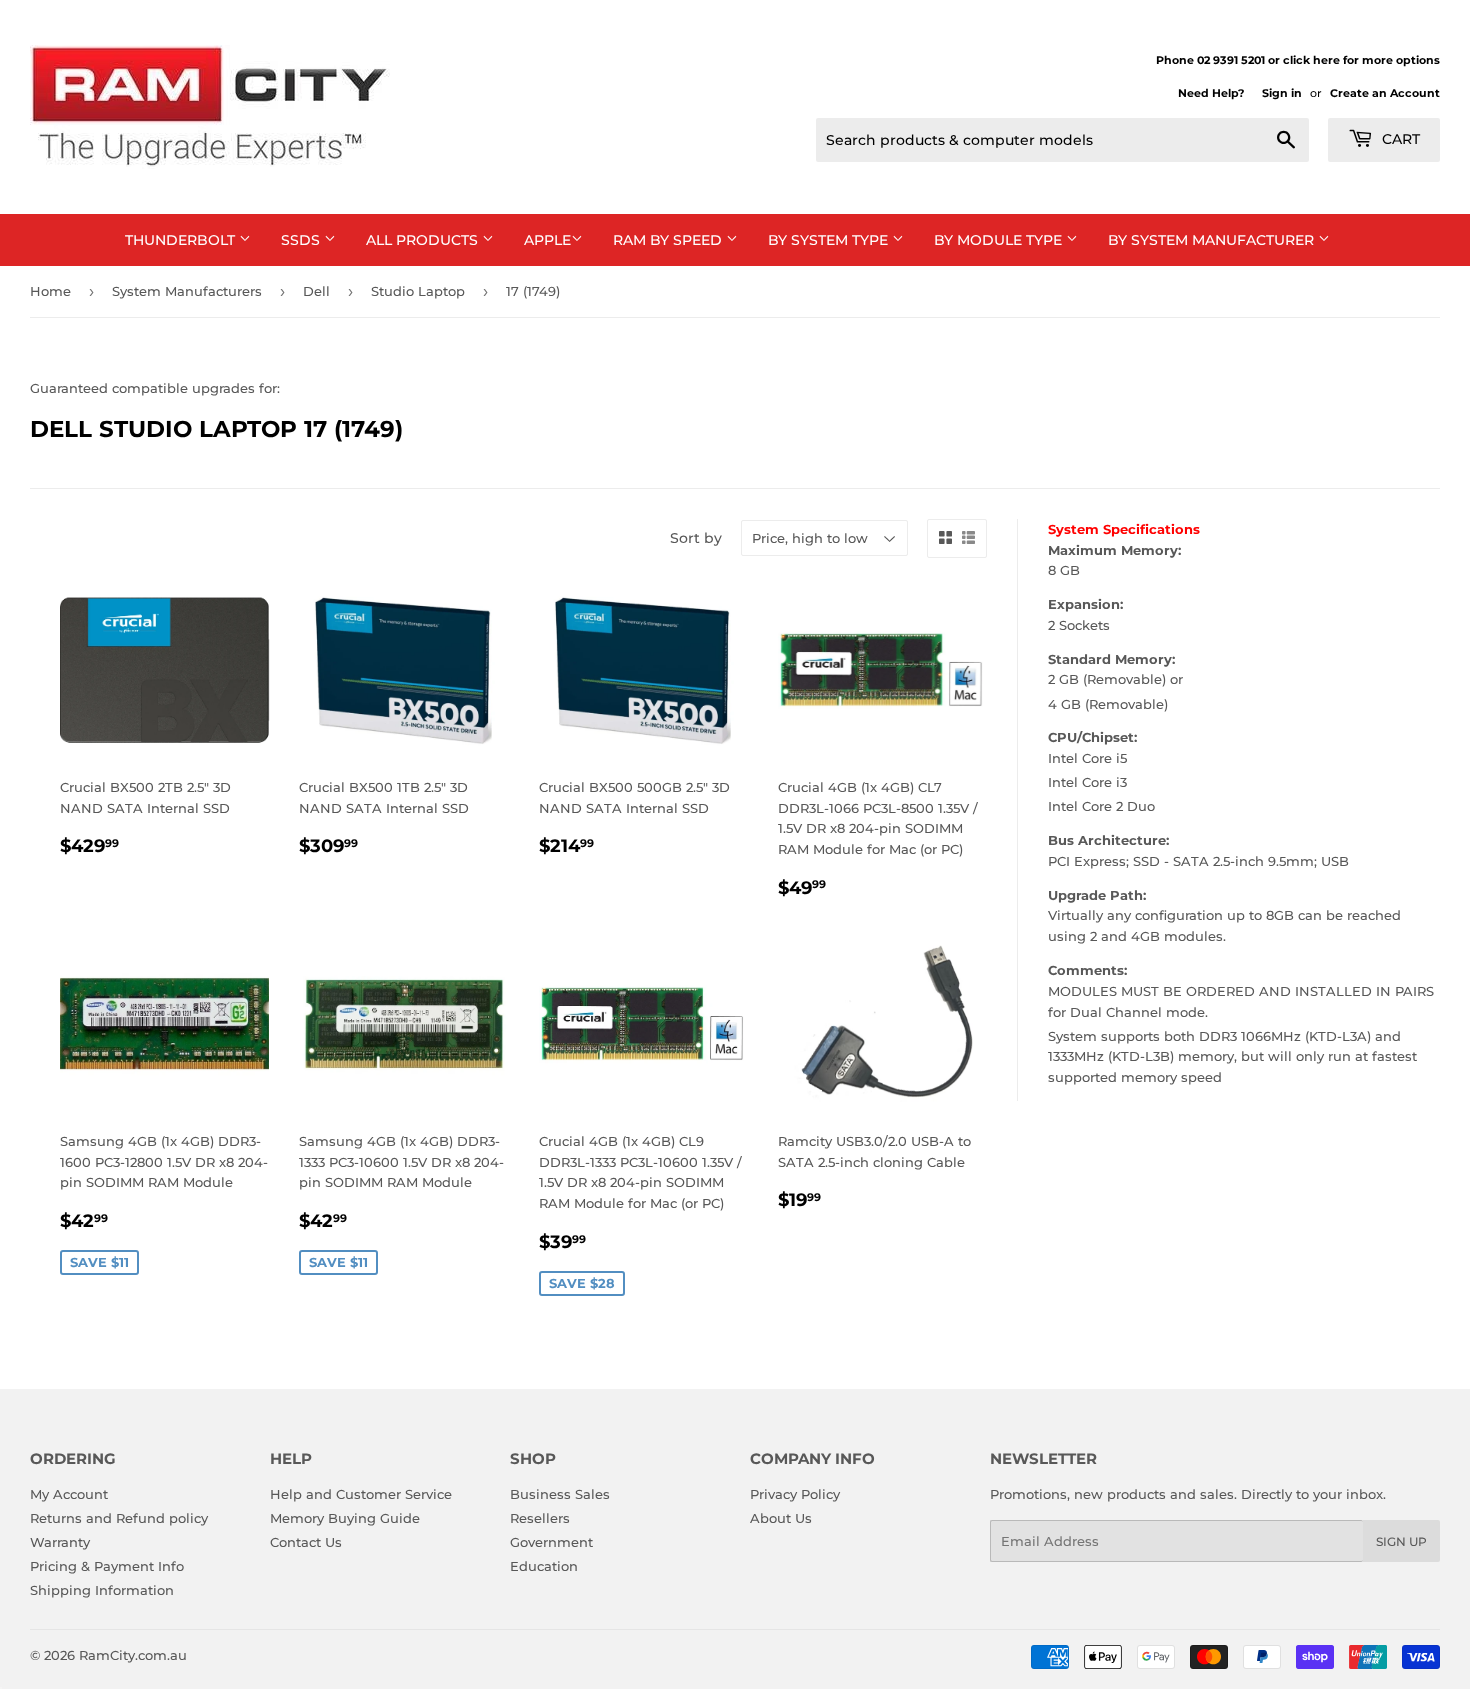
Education (544, 1566)
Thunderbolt (182, 240)
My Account (69, 1494)
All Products (424, 240)
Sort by (696, 538)
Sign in (1282, 93)
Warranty (60, 1542)
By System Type (830, 240)
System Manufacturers (187, 291)
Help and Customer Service (361, 1494)
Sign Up (1401, 1541)
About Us (781, 1518)
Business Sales (560, 1494)
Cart (1399, 139)
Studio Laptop (418, 291)
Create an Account (1385, 93)
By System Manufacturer (1213, 240)
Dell (316, 291)
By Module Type (1000, 240)
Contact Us (306, 1542)
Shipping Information (102, 1590)
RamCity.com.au (133, 1655)
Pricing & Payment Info (107, 1566)
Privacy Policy (795, 1494)
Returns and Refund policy (119, 1518)
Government (551, 1542)
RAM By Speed (669, 240)
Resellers (540, 1518)
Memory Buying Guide (345, 1518)
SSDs (302, 240)
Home (50, 291)
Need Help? (1211, 93)
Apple (547, 240)
